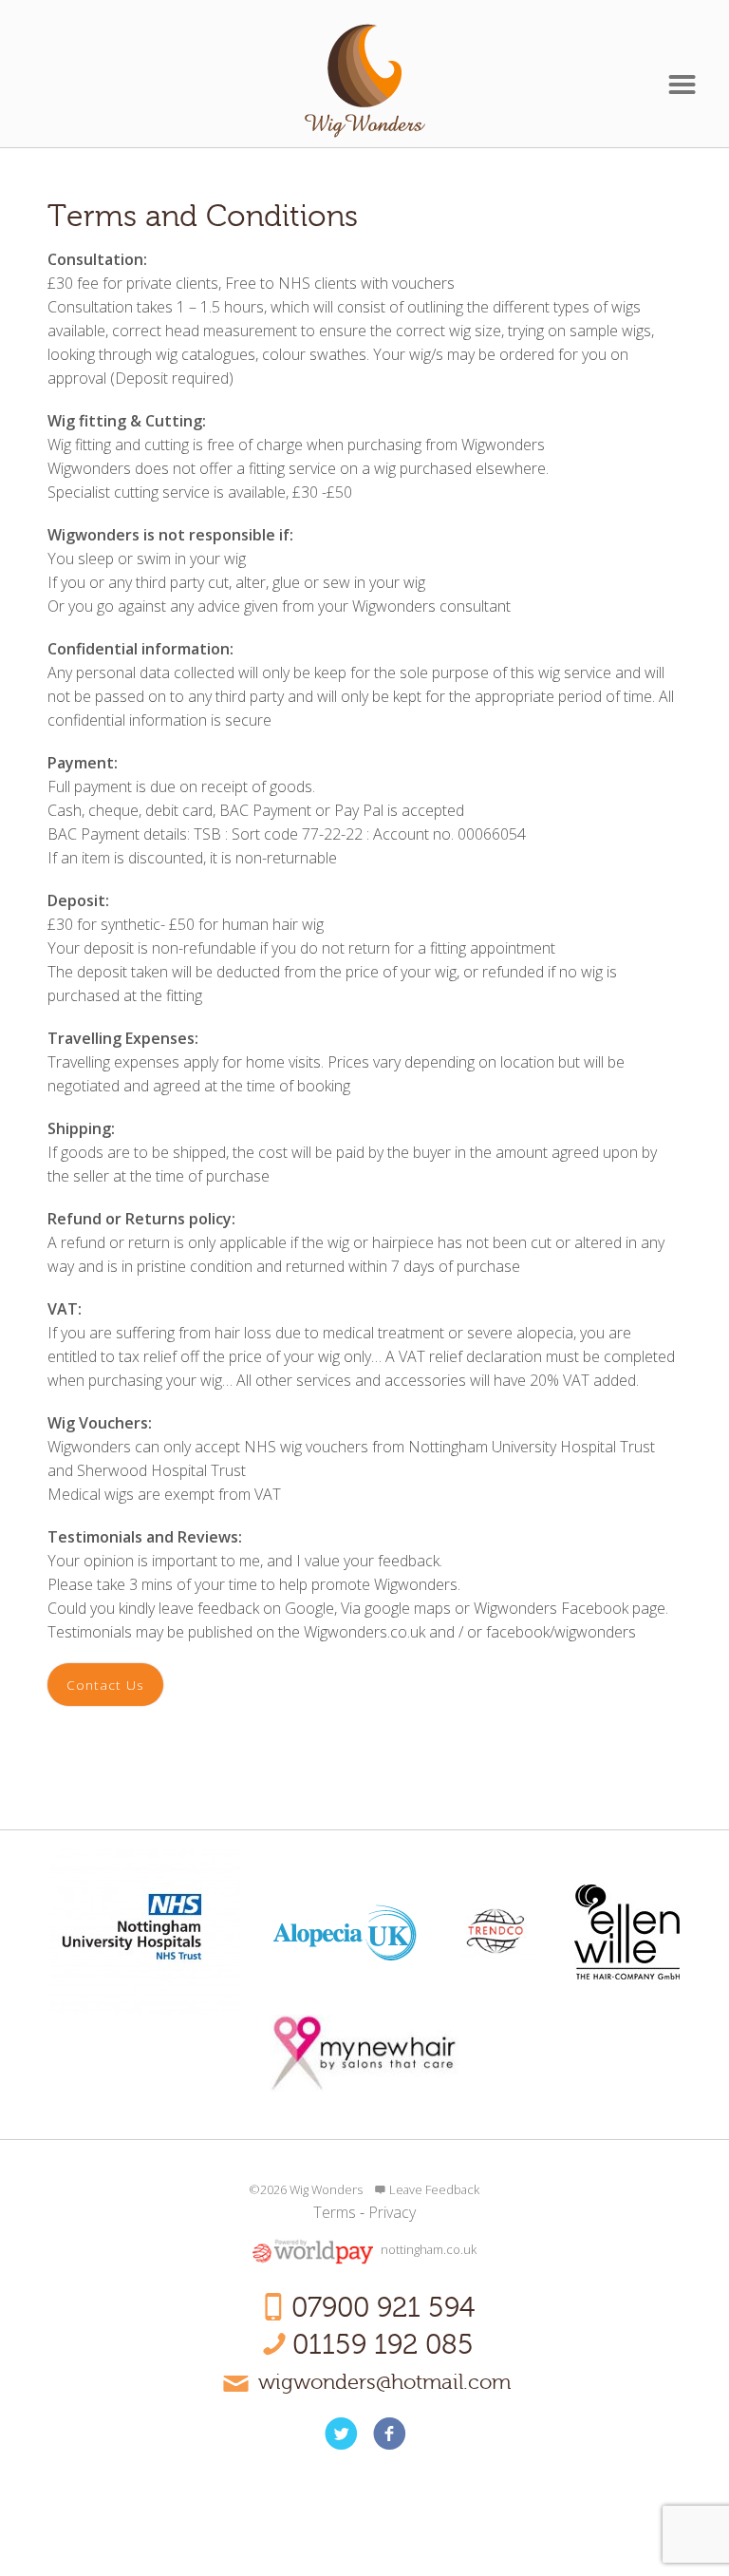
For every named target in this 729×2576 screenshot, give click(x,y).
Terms (335, 2212)
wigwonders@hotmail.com (384, 2382)
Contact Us (105, 1685)
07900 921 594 (383, 2308)
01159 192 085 (383, 2345)
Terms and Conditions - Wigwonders (365, 81)
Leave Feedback (434, 2189)
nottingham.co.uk (429, 2250)
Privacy (392, 2212)
